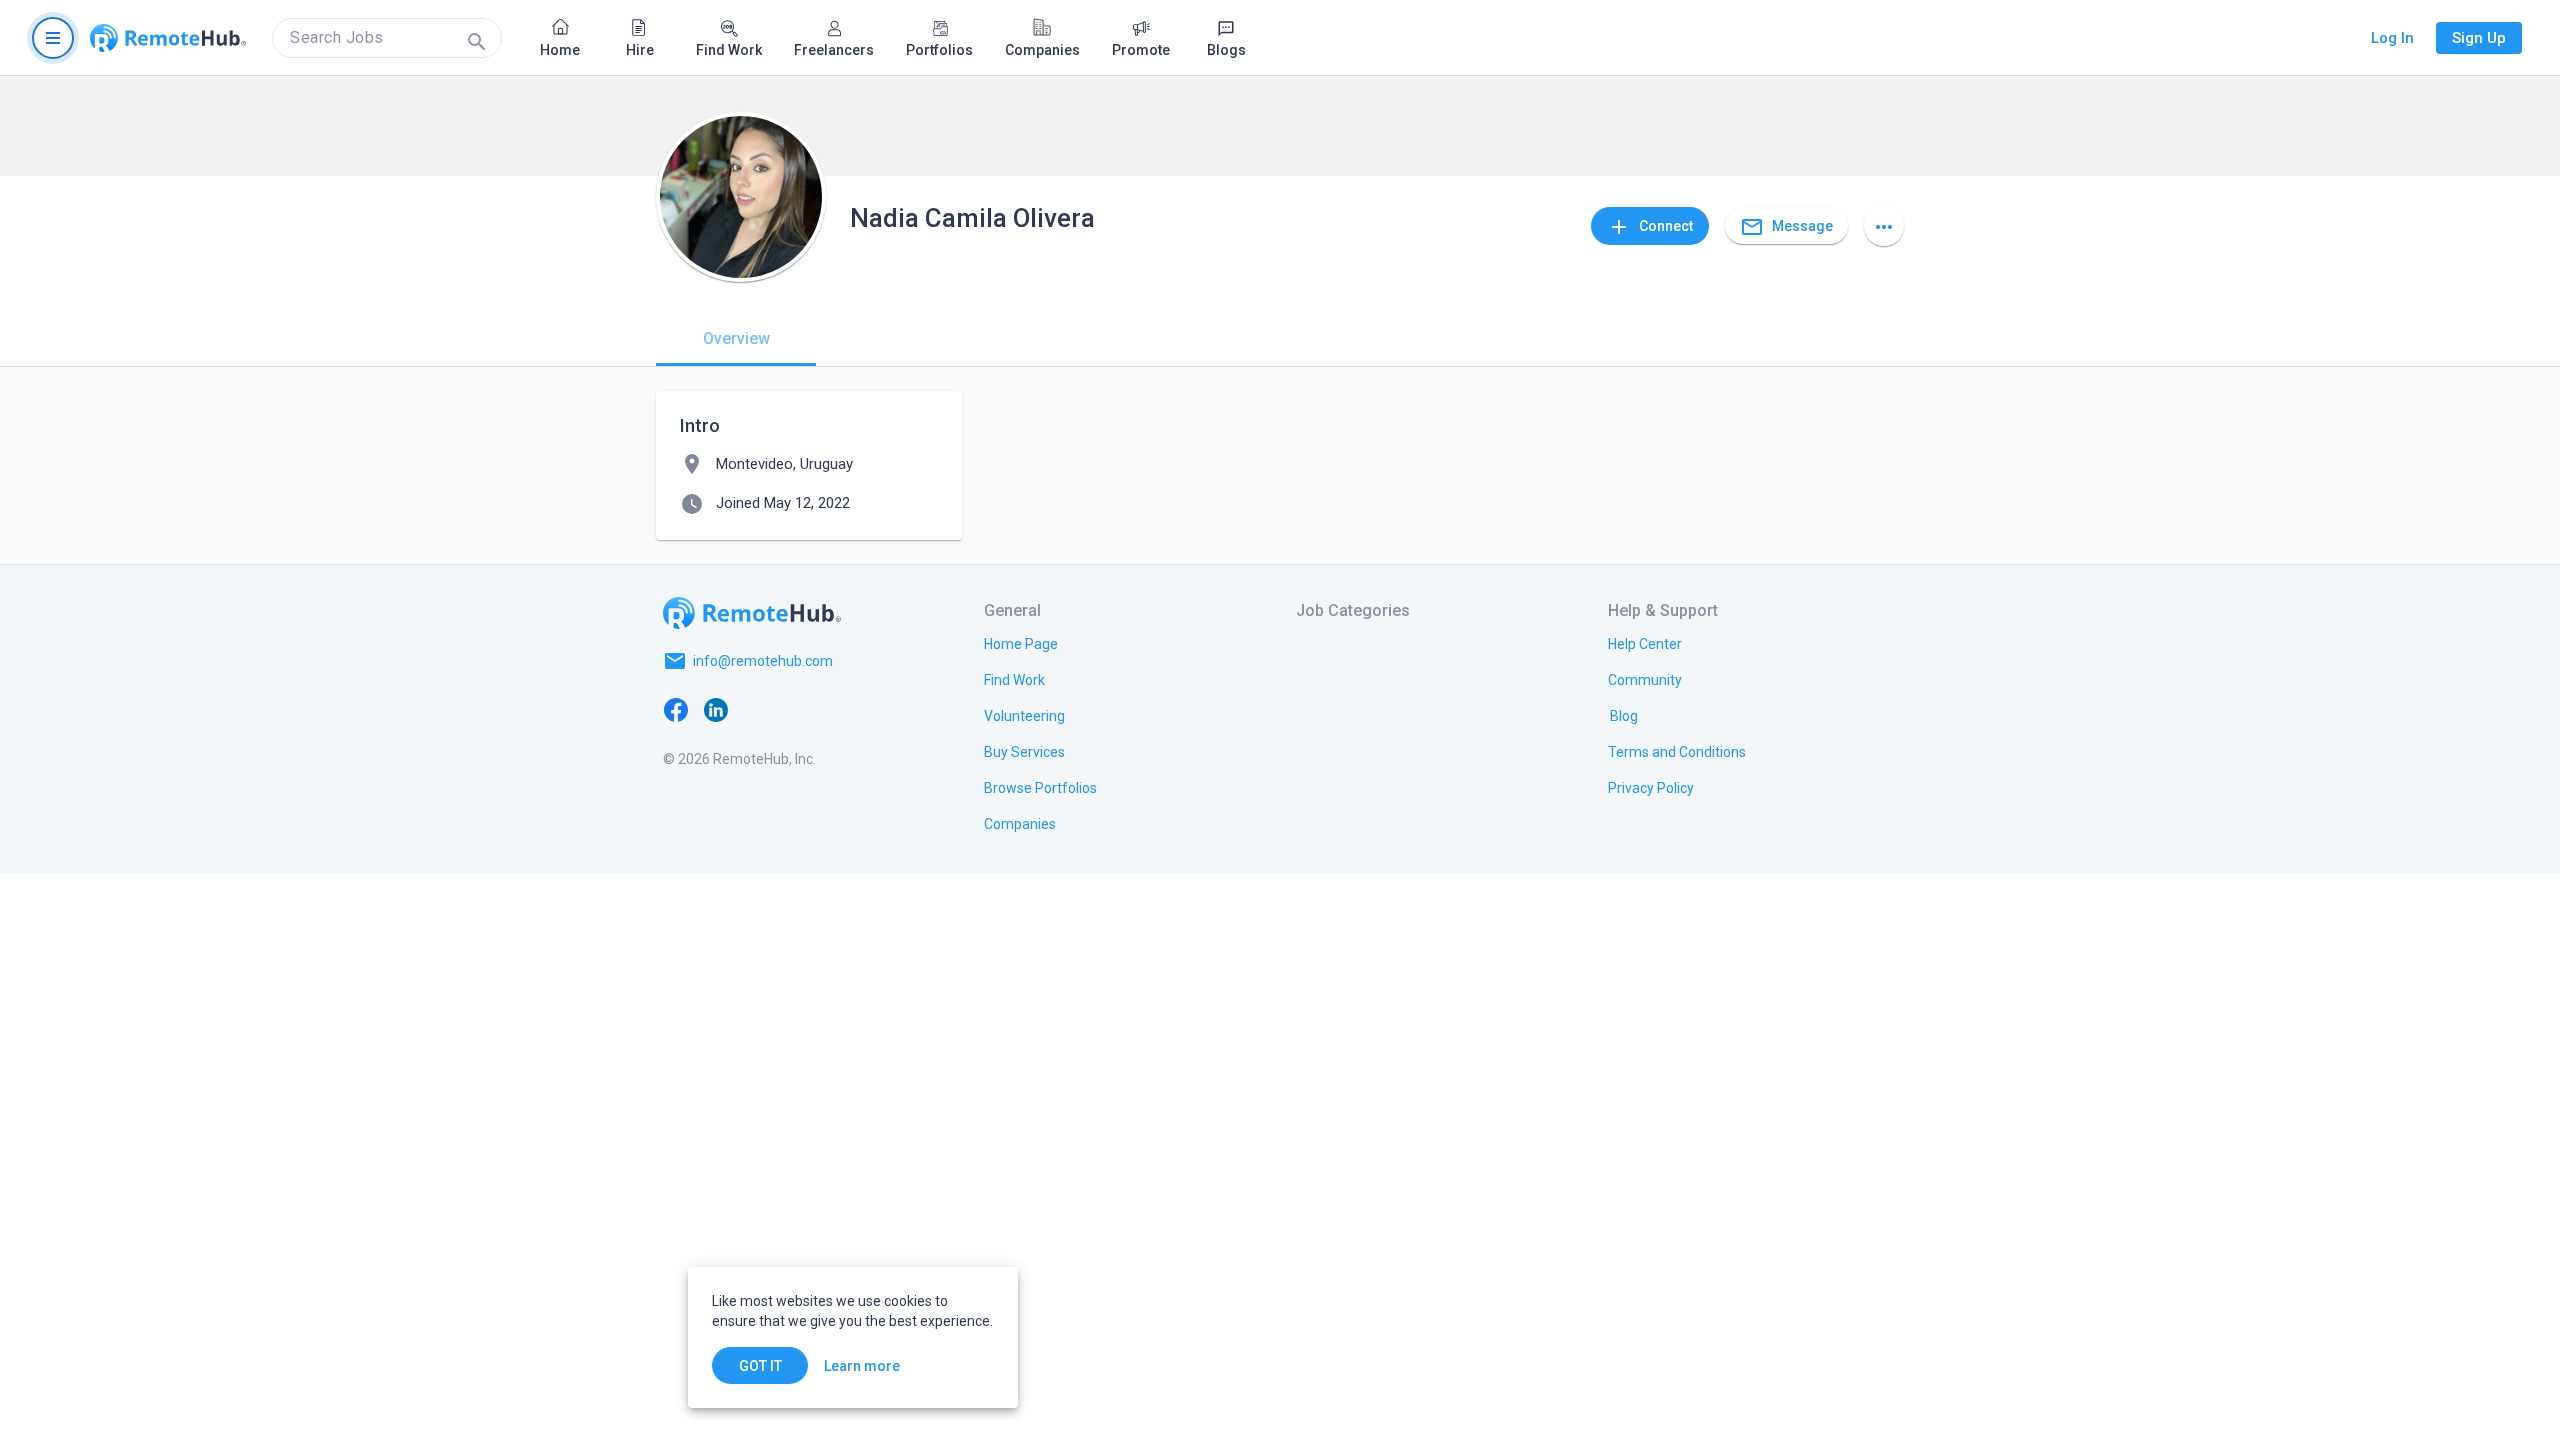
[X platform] (756, 709)
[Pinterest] (836, 709)
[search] (387, 38)
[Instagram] (796, 709)
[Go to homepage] (168, 38)
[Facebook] (676, 709)
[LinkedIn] (716, 709)
